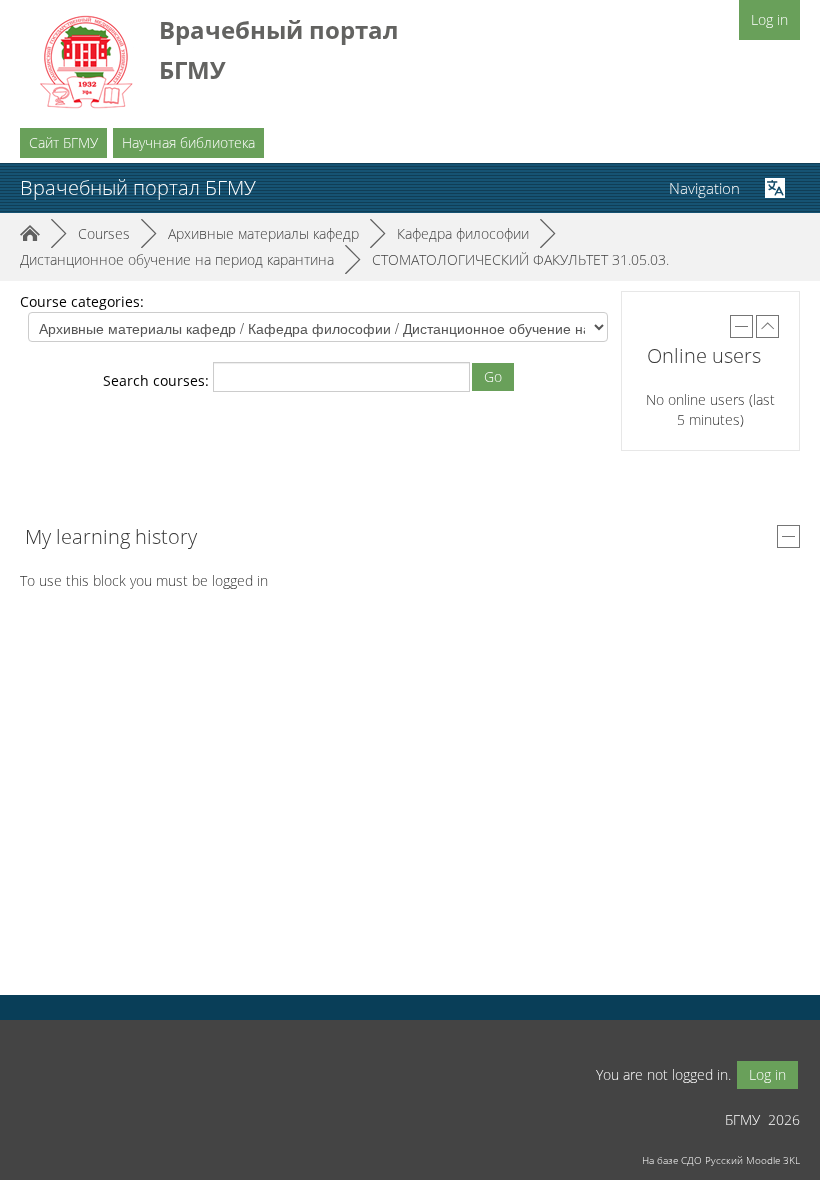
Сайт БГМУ (63, 142)
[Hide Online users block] (741, 326)
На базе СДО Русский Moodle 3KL (721, 1160)
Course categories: (82, 301)
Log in (769, 19)
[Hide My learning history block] (788, 536)
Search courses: (158, 380)
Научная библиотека (188, 142)
